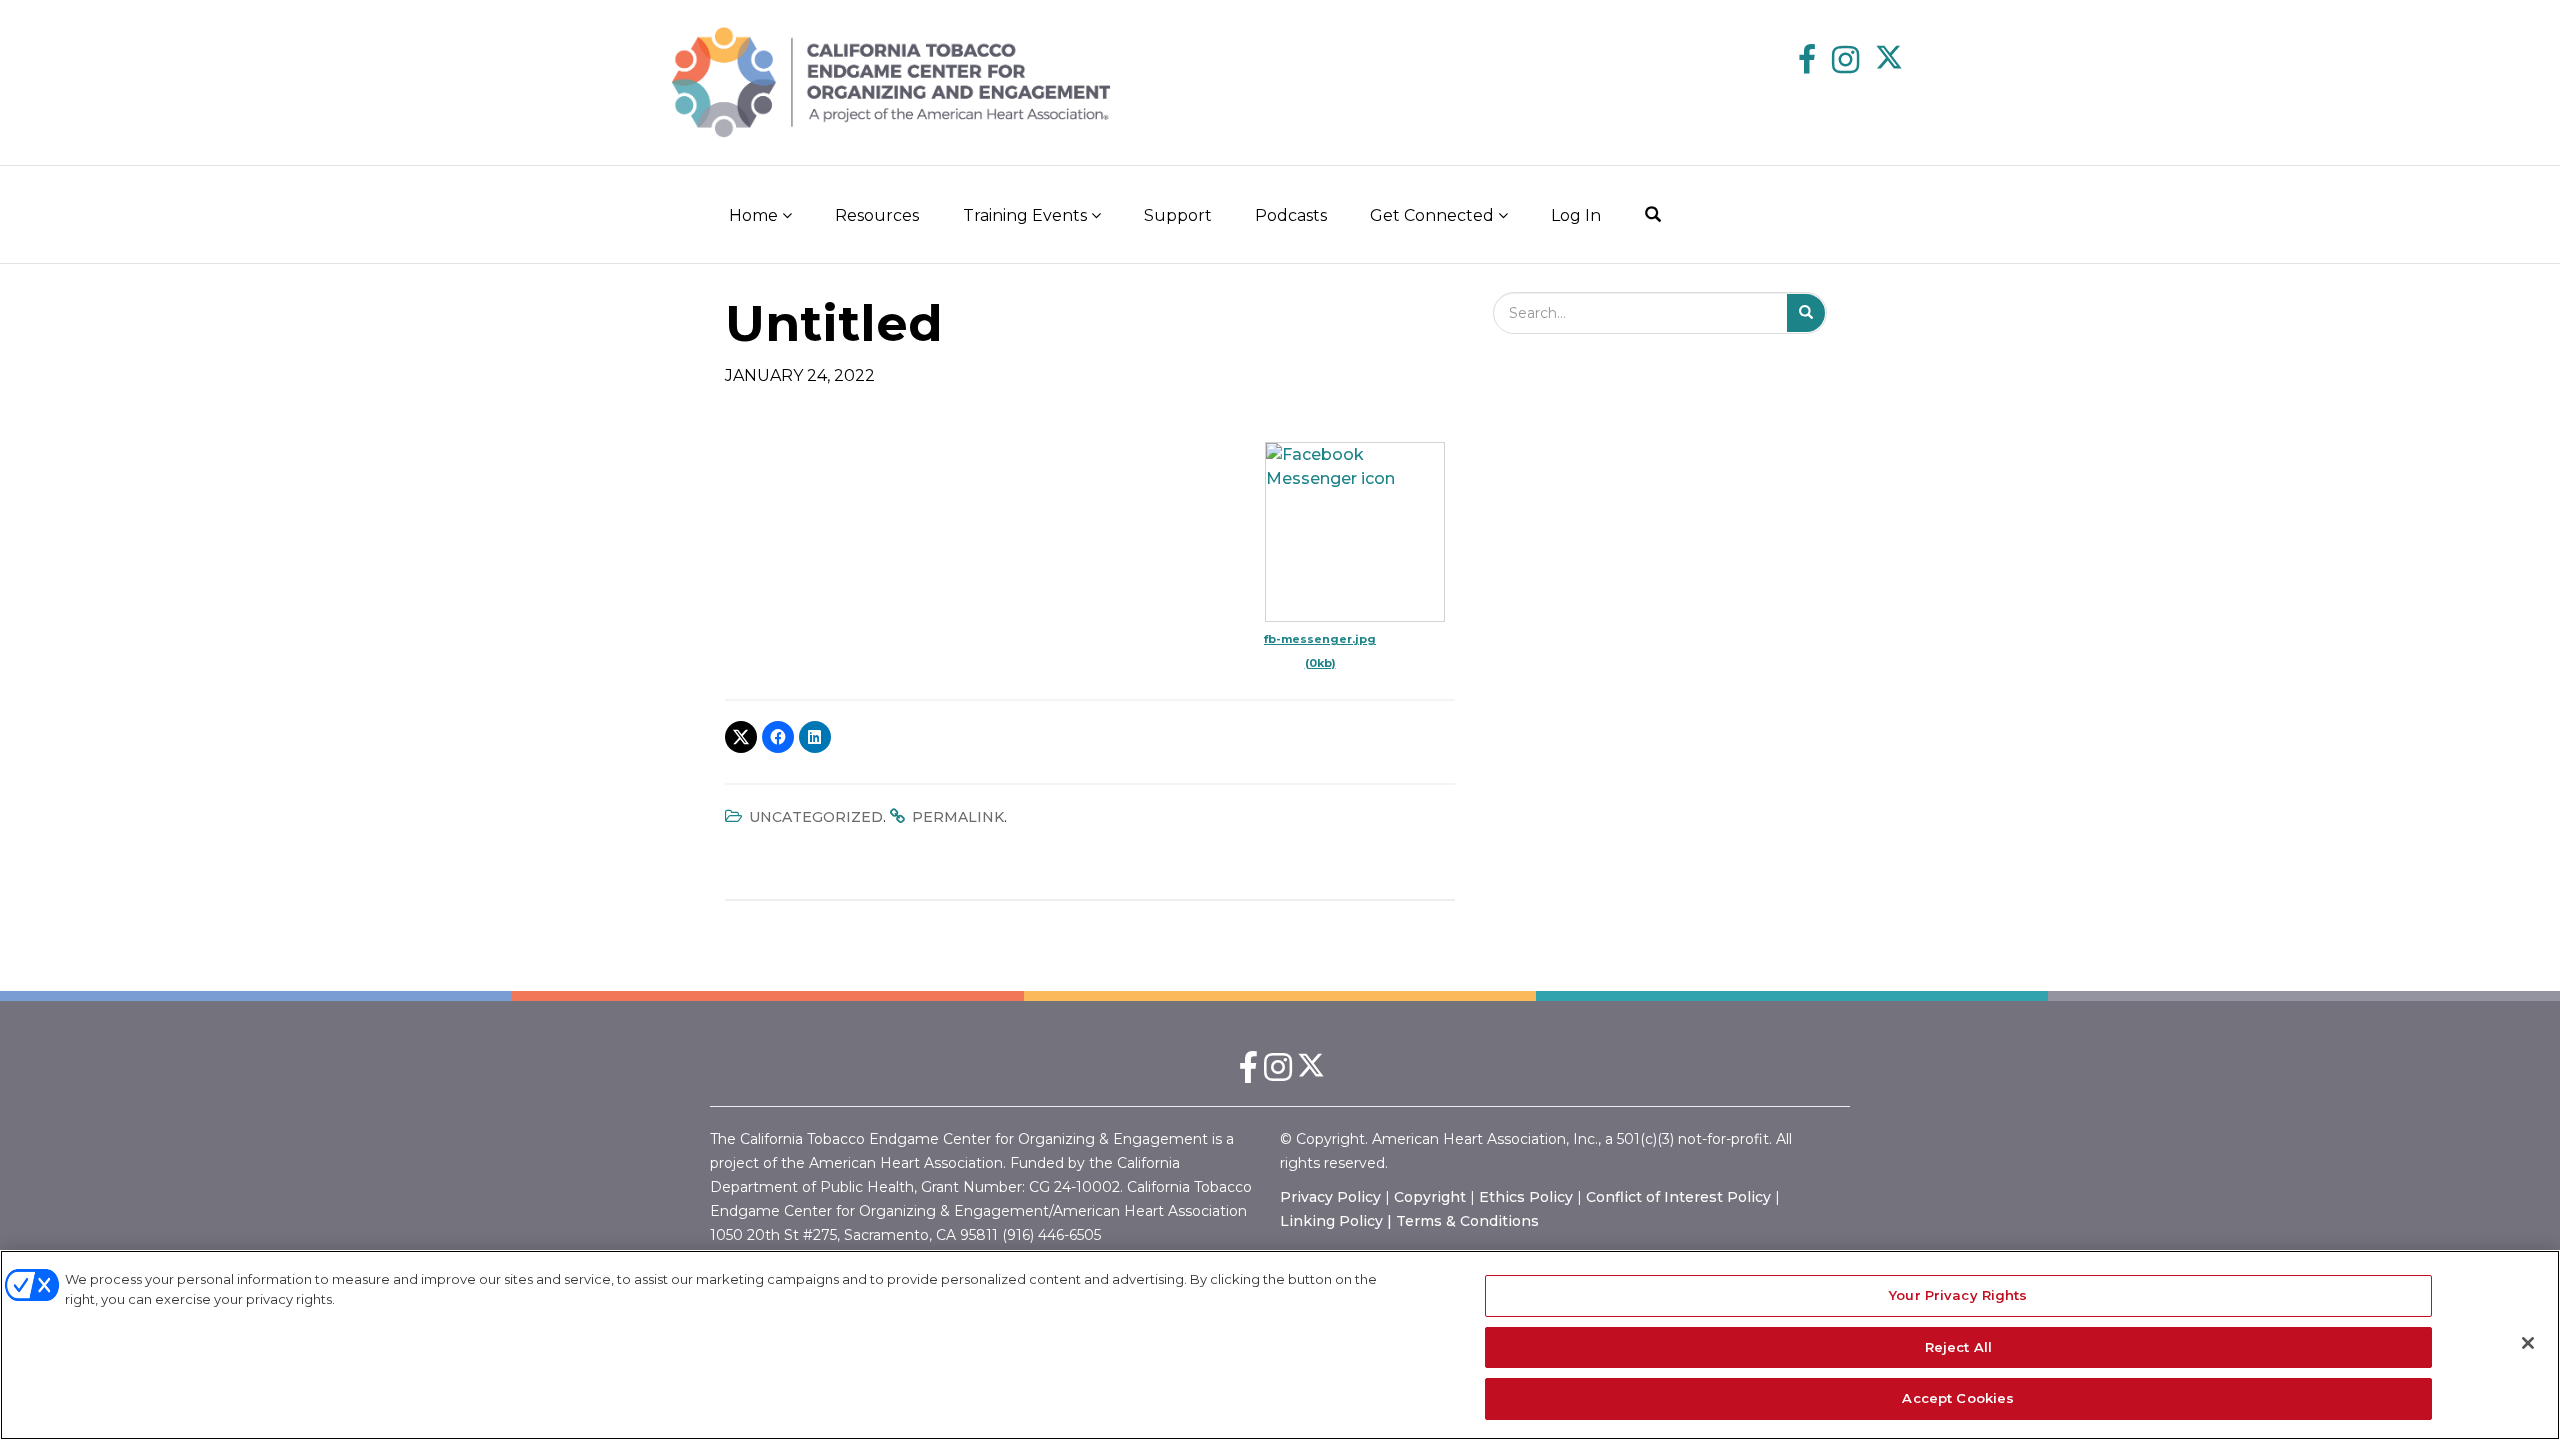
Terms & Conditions (1467, 1221)
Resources (877, 215)
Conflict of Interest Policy (1678, 1197)
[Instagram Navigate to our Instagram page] (1845, 62)
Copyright (1430, 1197)
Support (1178, 215)
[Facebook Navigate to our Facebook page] (1807, 62)
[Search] (1653, 214)
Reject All (1958, 1347)
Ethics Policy (1526, 1197)
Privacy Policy (1330, 1197)
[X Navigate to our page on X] (1889, 62)
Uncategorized (816, 817)
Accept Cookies (1958, 1398)
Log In (1576, 215)
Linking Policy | (1338, 1221)
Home (755, 215)
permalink (958, 817)
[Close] (2528, 1343)
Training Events (1027, 215)
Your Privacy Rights (1958, 1295)
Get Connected (1434, 215)
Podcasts (1291, 215)
